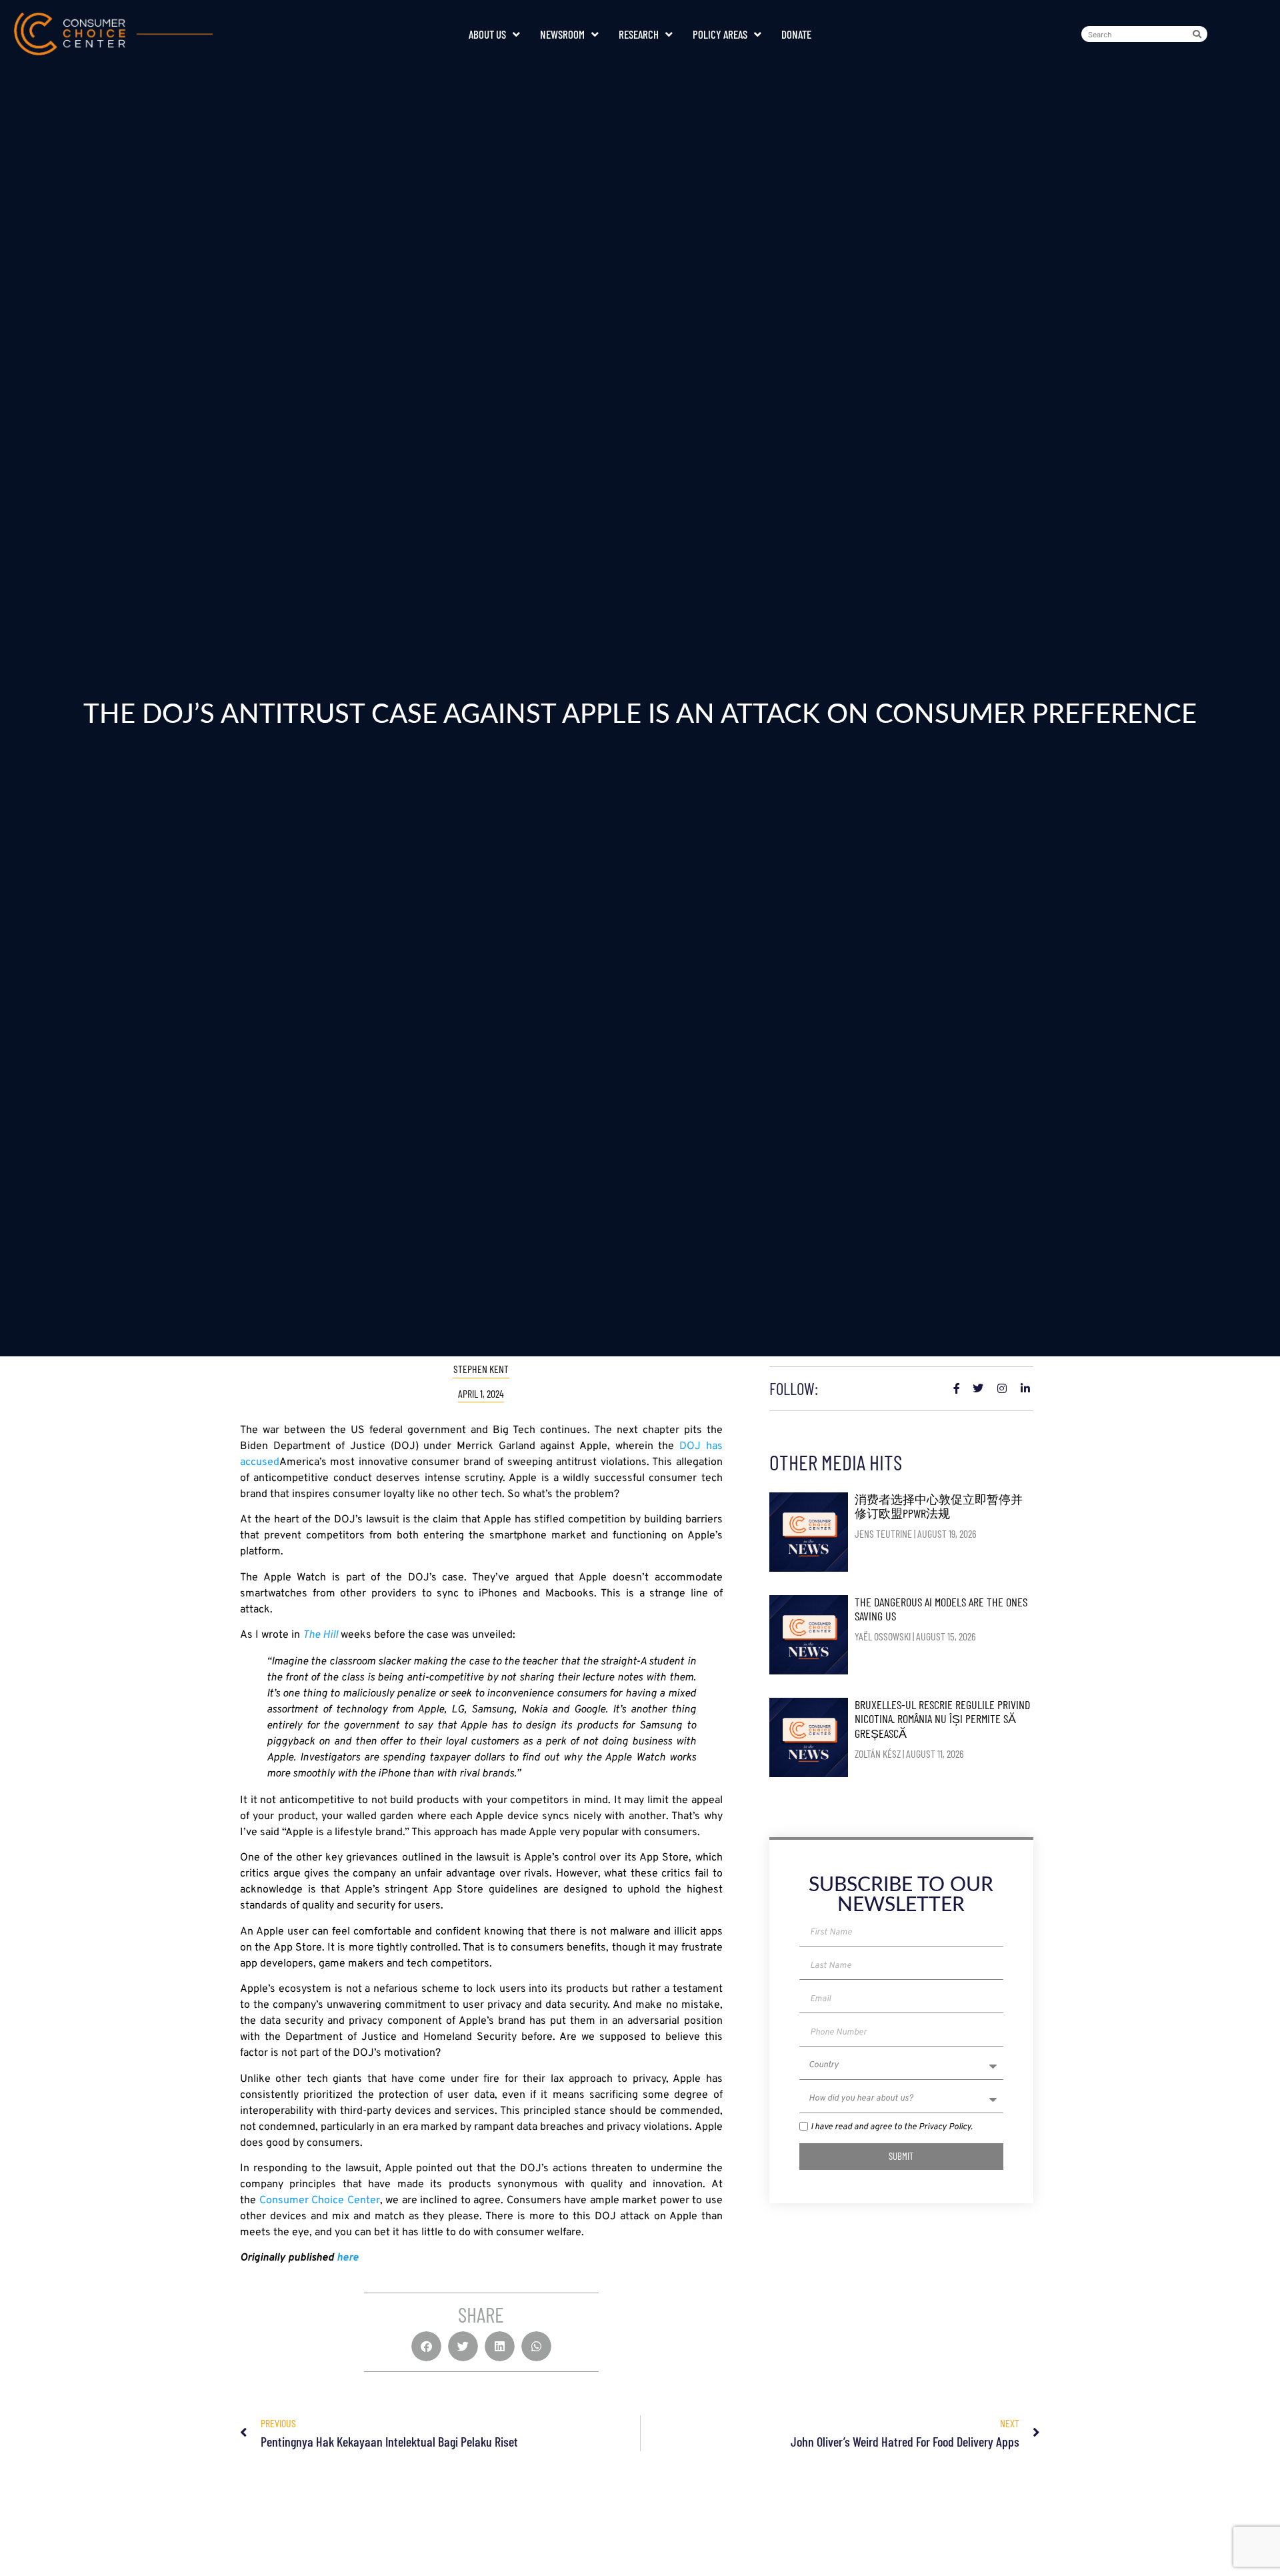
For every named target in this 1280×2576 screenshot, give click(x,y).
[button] (426, 2346)
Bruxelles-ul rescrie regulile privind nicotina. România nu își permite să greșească (942, 1719)
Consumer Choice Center (320, 2201)
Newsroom (562, 34)
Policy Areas (720, 34)
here (348, 2258)
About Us (487, 34)
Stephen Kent (481, 1369)
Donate (796, 34)
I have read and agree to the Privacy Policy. (892, 2127)
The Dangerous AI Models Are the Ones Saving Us (941, 1609)
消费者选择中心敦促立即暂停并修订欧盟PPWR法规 (939, 1506)
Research (639, 34)
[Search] (1199, 34)
